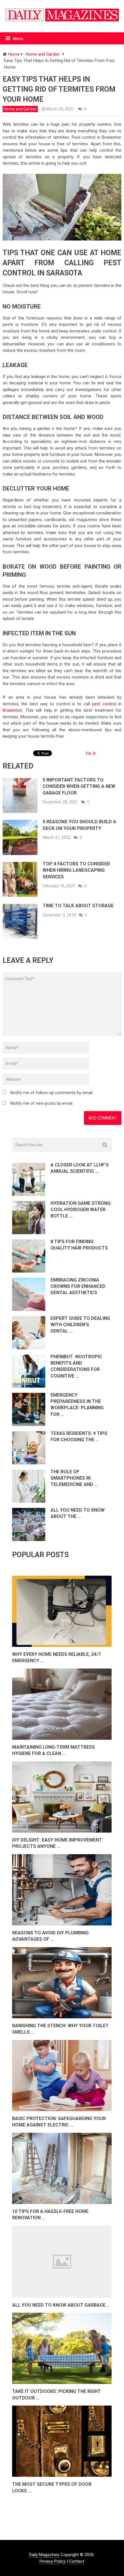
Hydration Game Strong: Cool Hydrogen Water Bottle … (81, 1210)
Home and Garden (20, 109)
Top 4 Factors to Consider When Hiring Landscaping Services (76, 870)
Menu (18, 39)
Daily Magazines (44, 2555)
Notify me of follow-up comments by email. (52, 1093)
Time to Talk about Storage (78, 906)
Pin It (91, 754)
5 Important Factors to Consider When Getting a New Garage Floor (79, 786)
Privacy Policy (52, 2561)
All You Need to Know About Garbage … (61, 2305)
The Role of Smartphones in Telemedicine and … (74, 1478)
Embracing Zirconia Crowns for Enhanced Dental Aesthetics (78, 1286)
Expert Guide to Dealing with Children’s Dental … (80, 1325)
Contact (77, 2561)
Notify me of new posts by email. (42, 1103)
